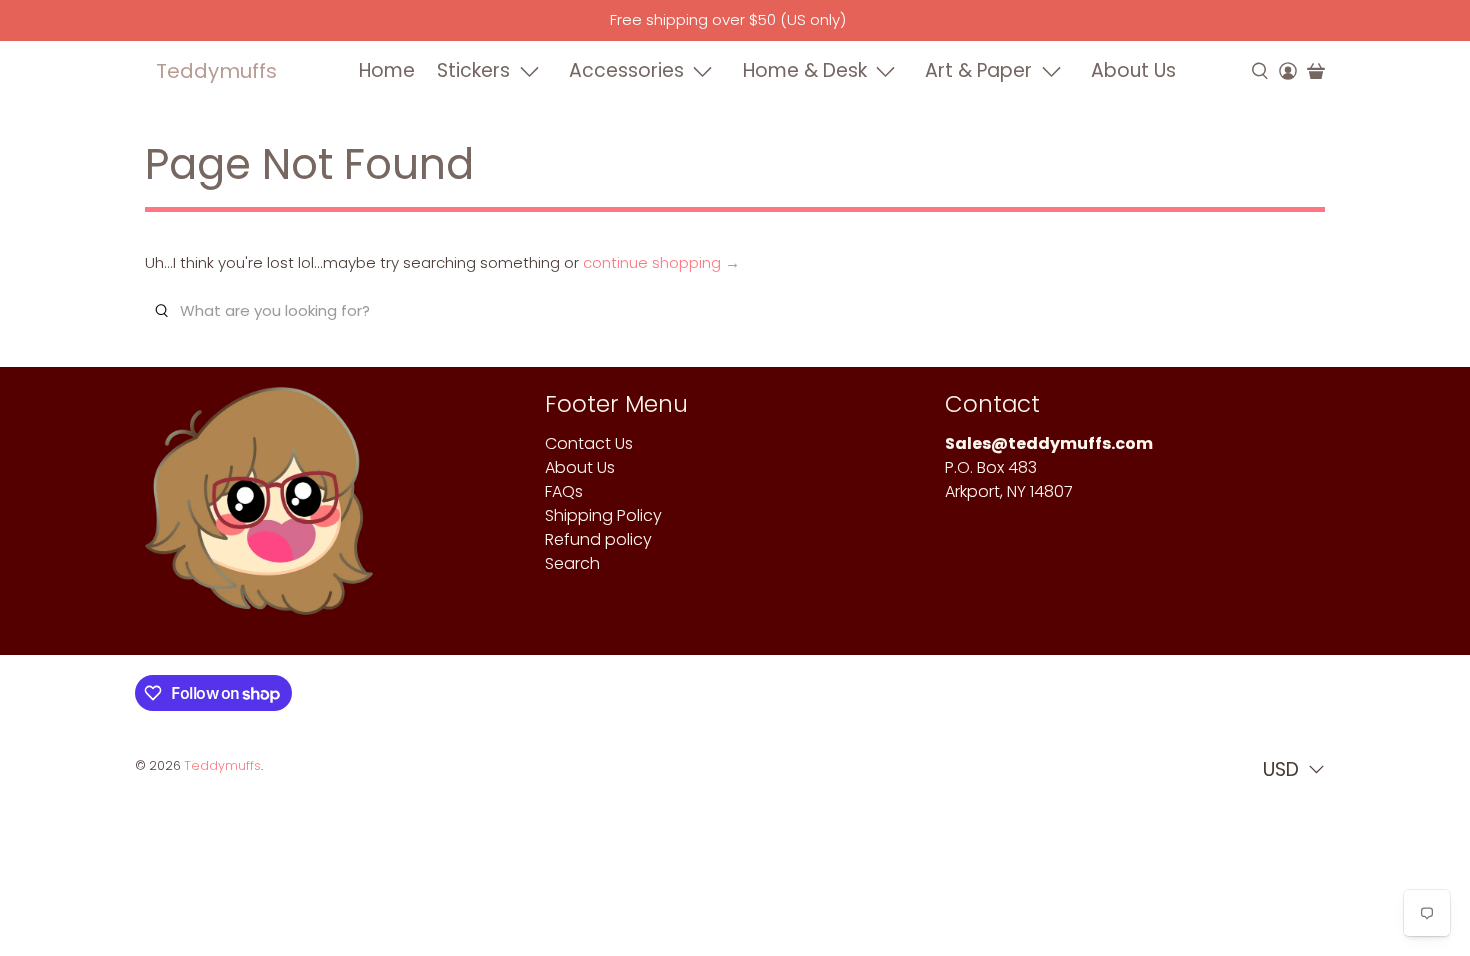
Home (387, 70)
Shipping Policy (603, 515)
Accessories (626, 70)
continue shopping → (661, 262)
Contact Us (589, 443)
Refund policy (598, 539)
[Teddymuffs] (259, 511)
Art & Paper (978, 70)
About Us (1133, 70)
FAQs (564, 491)
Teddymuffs (216, 71)
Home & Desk (805, 70)
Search (572, 563)
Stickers (473, 70)
